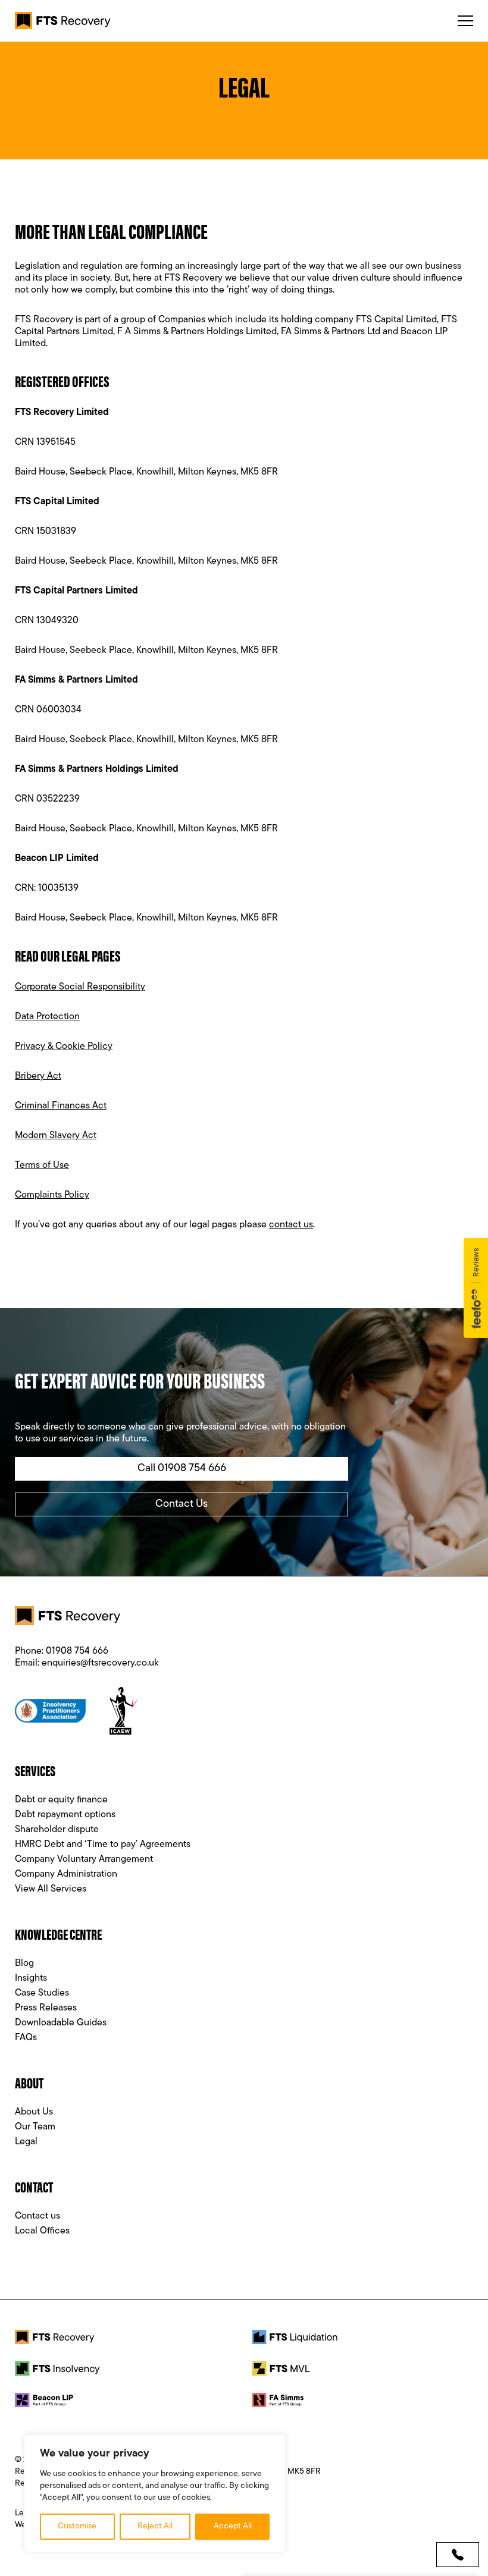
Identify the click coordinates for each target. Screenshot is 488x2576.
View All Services (51, 1889)
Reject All (155, 2526)
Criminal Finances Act (61, 1106)
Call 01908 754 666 (182, 1469)
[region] (155, 2493)
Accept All (233, 2526)
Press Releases (46, 2008)
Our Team (35, 2127)
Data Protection (47, 1017)
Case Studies (42, 1993)
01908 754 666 (77, 1651)
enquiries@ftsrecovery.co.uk (100, 1663)
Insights (31, 1978)
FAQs (26, 2038)
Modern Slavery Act (56, 1136)
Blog (24, 1964)
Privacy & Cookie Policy (64, 1047)
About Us (34, 2112)
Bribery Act (38, 1076)
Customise (77, 2526)
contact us (291, 1225)
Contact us (37, 2216)
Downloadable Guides (61, 2023)
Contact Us (182, 1504)
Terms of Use (42, 1166)
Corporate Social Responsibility (80, 987)
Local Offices (42, 2231)
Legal (26, 2142)
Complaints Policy (52, 1195)
